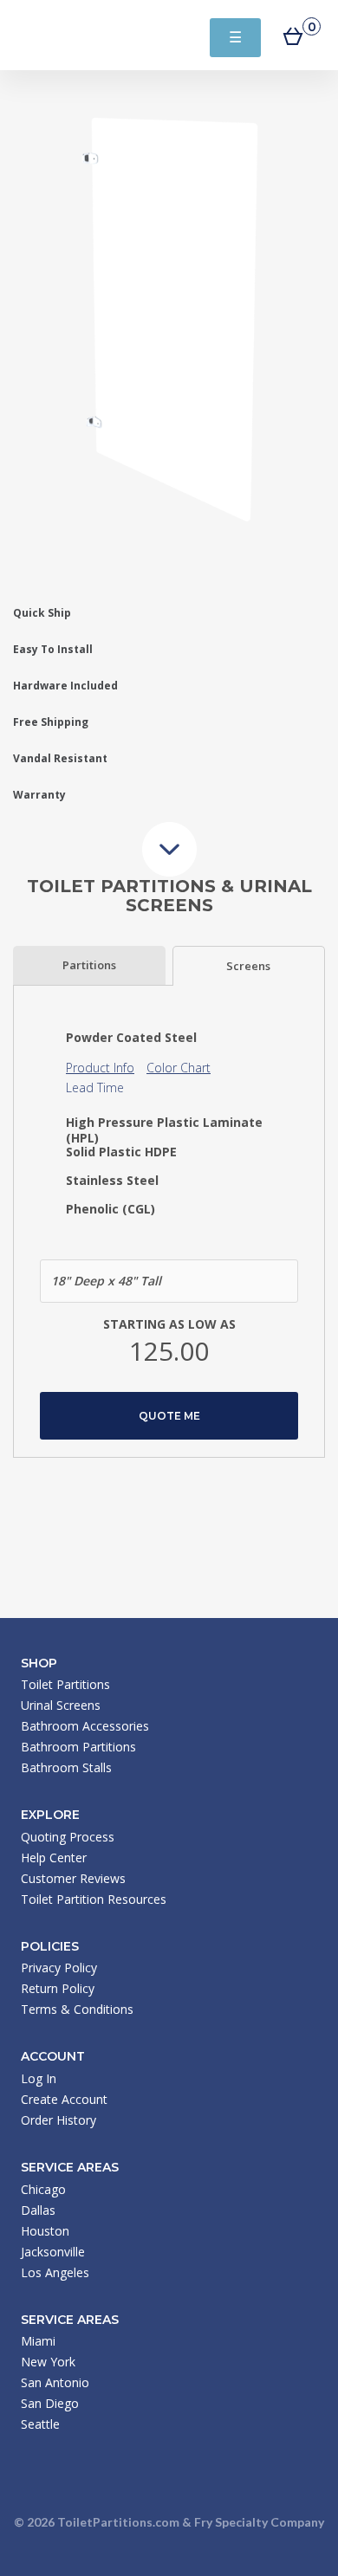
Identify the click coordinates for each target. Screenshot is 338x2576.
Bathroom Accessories (85, 1726)
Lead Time (95, 1087)
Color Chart (179, 1068)
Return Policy (58, 1988)
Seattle (40, 2424)
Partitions (89, 965)
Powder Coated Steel (131, 1038)
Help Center (54, 1858)
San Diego (50, 2403)
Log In (39, 2078)
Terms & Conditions (77, 2009)
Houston (45, 2231)
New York (48, 2362)
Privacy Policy (59, 1968)
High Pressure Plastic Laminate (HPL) (164, 1130)
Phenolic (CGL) (110, 1209)
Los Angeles (55, 2272)
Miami (38, 2341)
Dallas (38, 2210)
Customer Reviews (73, 1878)
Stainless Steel (112, 1181)
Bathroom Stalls (66, 1767)
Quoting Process (68, 1837)
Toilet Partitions (95, 35)
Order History (58, 2120)
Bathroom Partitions (78, 1747)
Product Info (100, 1068)
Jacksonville (53, 2252)
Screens (248, 966)
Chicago (43, 2189)
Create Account (64, 2099)
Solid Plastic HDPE (121, 1152)
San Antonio (55, 2382)
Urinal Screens (61, 1705)
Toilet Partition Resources (94, 1899)
